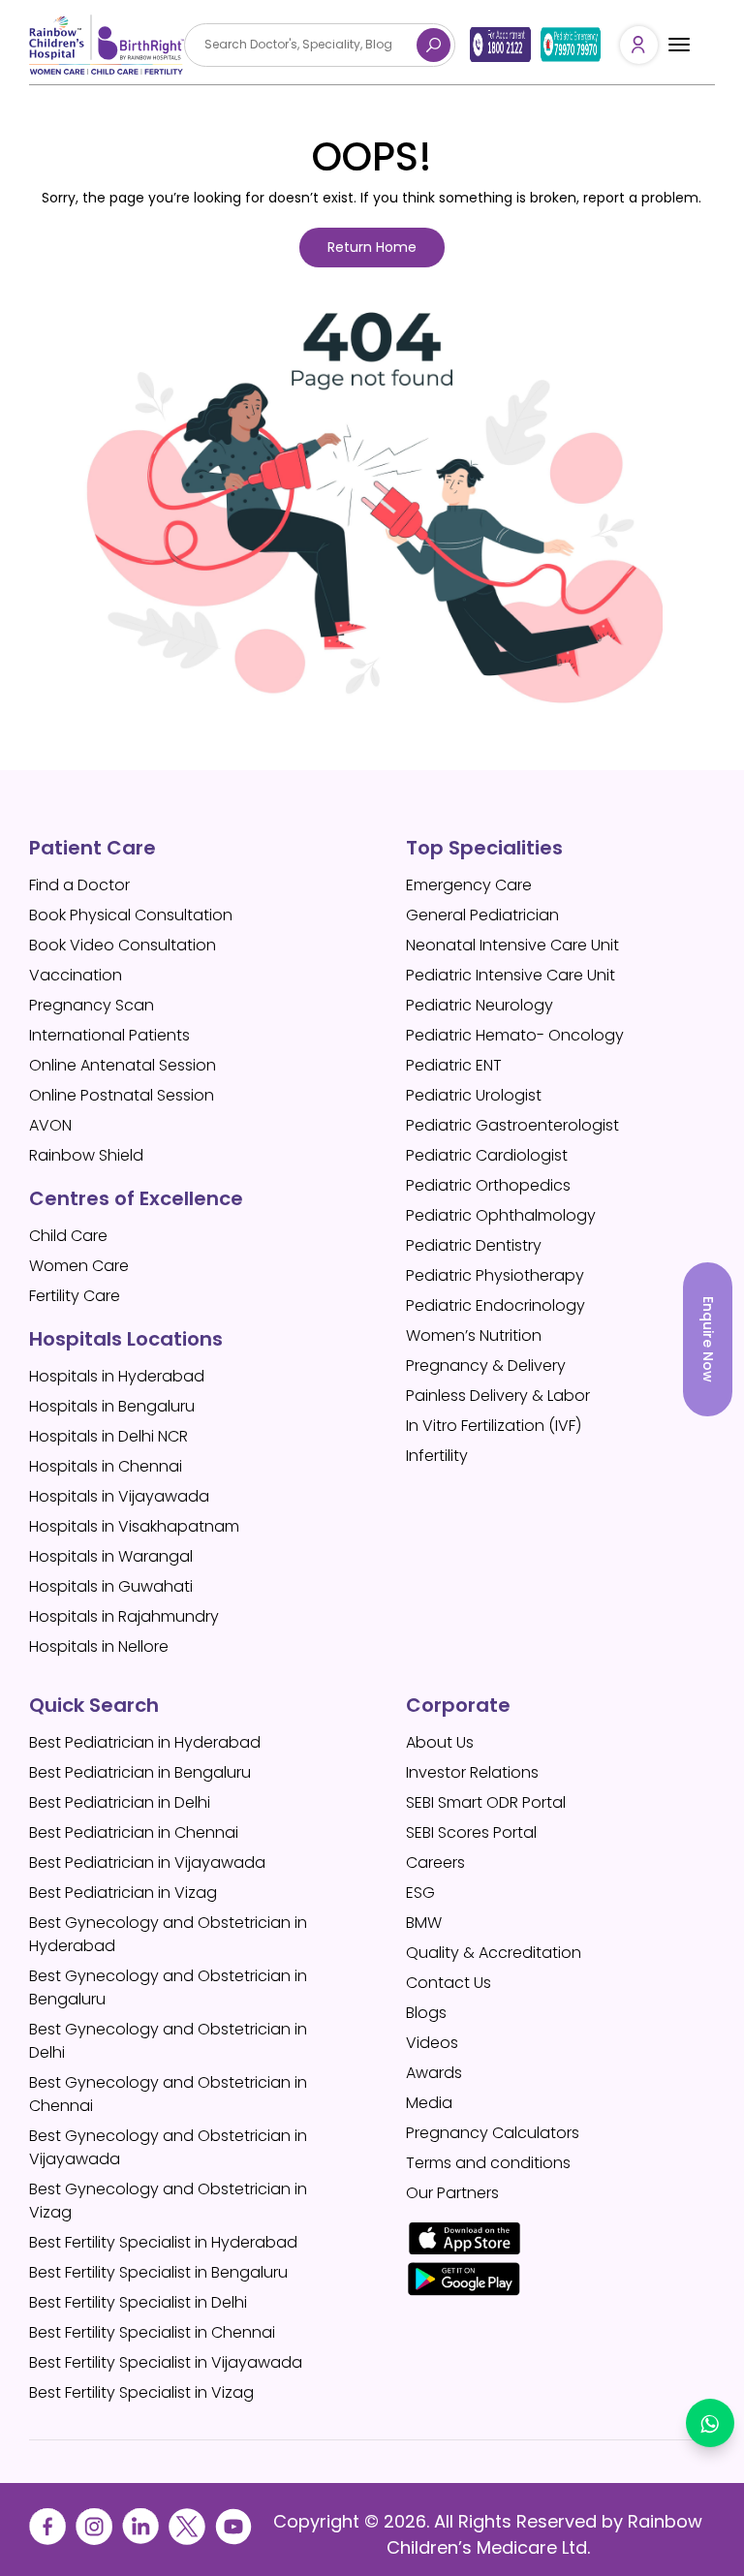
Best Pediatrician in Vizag (123, 1893)
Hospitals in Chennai (106, 1466)
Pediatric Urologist (474, 1095)
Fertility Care (75, 1296)
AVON (50, 1125)
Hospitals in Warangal (111, 1556)
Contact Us (449, 1983)
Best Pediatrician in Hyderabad (145, 1742)
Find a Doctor (79, 885)
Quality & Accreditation (494, 1953)
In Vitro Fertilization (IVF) (494, 1426)
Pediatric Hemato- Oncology (515, 1035)
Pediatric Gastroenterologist (512, 1125)
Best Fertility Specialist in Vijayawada (166, 2362)
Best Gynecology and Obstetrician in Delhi (168, 2041)
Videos (432, 2043)
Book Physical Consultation (131, 915)
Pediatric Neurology (480, 1005)
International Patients (109, 1035)
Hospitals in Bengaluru (112, 1406)
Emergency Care (469, 885)
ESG (420, 1893)
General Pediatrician (482, 915)
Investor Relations (472, 1772)
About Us (440, 1742)
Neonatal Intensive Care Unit (512, 945)
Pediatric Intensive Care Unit (511, 975)
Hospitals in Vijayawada (119, 1496)
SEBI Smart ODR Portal (486, 1802)
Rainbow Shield (86, 1155)
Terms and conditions (488, 2163)
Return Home (372, 247)
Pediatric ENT (454, 1065)
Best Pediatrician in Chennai (134, 1832)
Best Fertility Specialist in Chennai (152, 2332)
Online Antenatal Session (123, 1065)
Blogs (426, 2013)
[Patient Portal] (639, 45)
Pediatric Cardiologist (487, 1155)
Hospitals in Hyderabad (117, 1376)
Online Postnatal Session (122, 1095)
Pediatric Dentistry (474, 1245)
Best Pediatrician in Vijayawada (147, 1862)
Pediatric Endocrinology (496, 1305)
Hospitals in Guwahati (111, 1586)
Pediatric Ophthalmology (501, 1215)
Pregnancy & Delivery (486, 1366)
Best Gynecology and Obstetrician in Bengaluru (168, 1987)
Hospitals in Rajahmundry (124, 1616)
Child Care (68, 1236)
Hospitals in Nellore (99, 1646)
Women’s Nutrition (474, 1335)
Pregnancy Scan (92, 1005)
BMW (424, 1923)
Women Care (79, 1266)
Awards (434, 2073)
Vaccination (76, 975)
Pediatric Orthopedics (488, 1185)
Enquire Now (708, 1339)
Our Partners (452, 2193)
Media (429, 2103)
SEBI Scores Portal (471, 1832)
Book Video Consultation (123, 945)
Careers (435, 1862)
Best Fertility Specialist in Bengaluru (158, 2272)
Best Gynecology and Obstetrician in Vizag (168, 2201)
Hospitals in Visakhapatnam (134, 1526)
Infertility (437, 1456)
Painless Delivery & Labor (498, 1396)
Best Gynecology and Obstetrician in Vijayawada (168, 2147)
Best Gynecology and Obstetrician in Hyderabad (168, 1934)
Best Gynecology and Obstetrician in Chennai (168, 2094)
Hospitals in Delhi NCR (108, 1436)
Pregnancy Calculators (493, 2133)
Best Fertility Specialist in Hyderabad (163, 2242)
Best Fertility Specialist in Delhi (138, 2302)
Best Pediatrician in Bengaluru (140, 1772)
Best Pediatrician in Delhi (120, 1802)
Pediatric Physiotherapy (495, 1275)
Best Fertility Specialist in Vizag (141, 2392)
